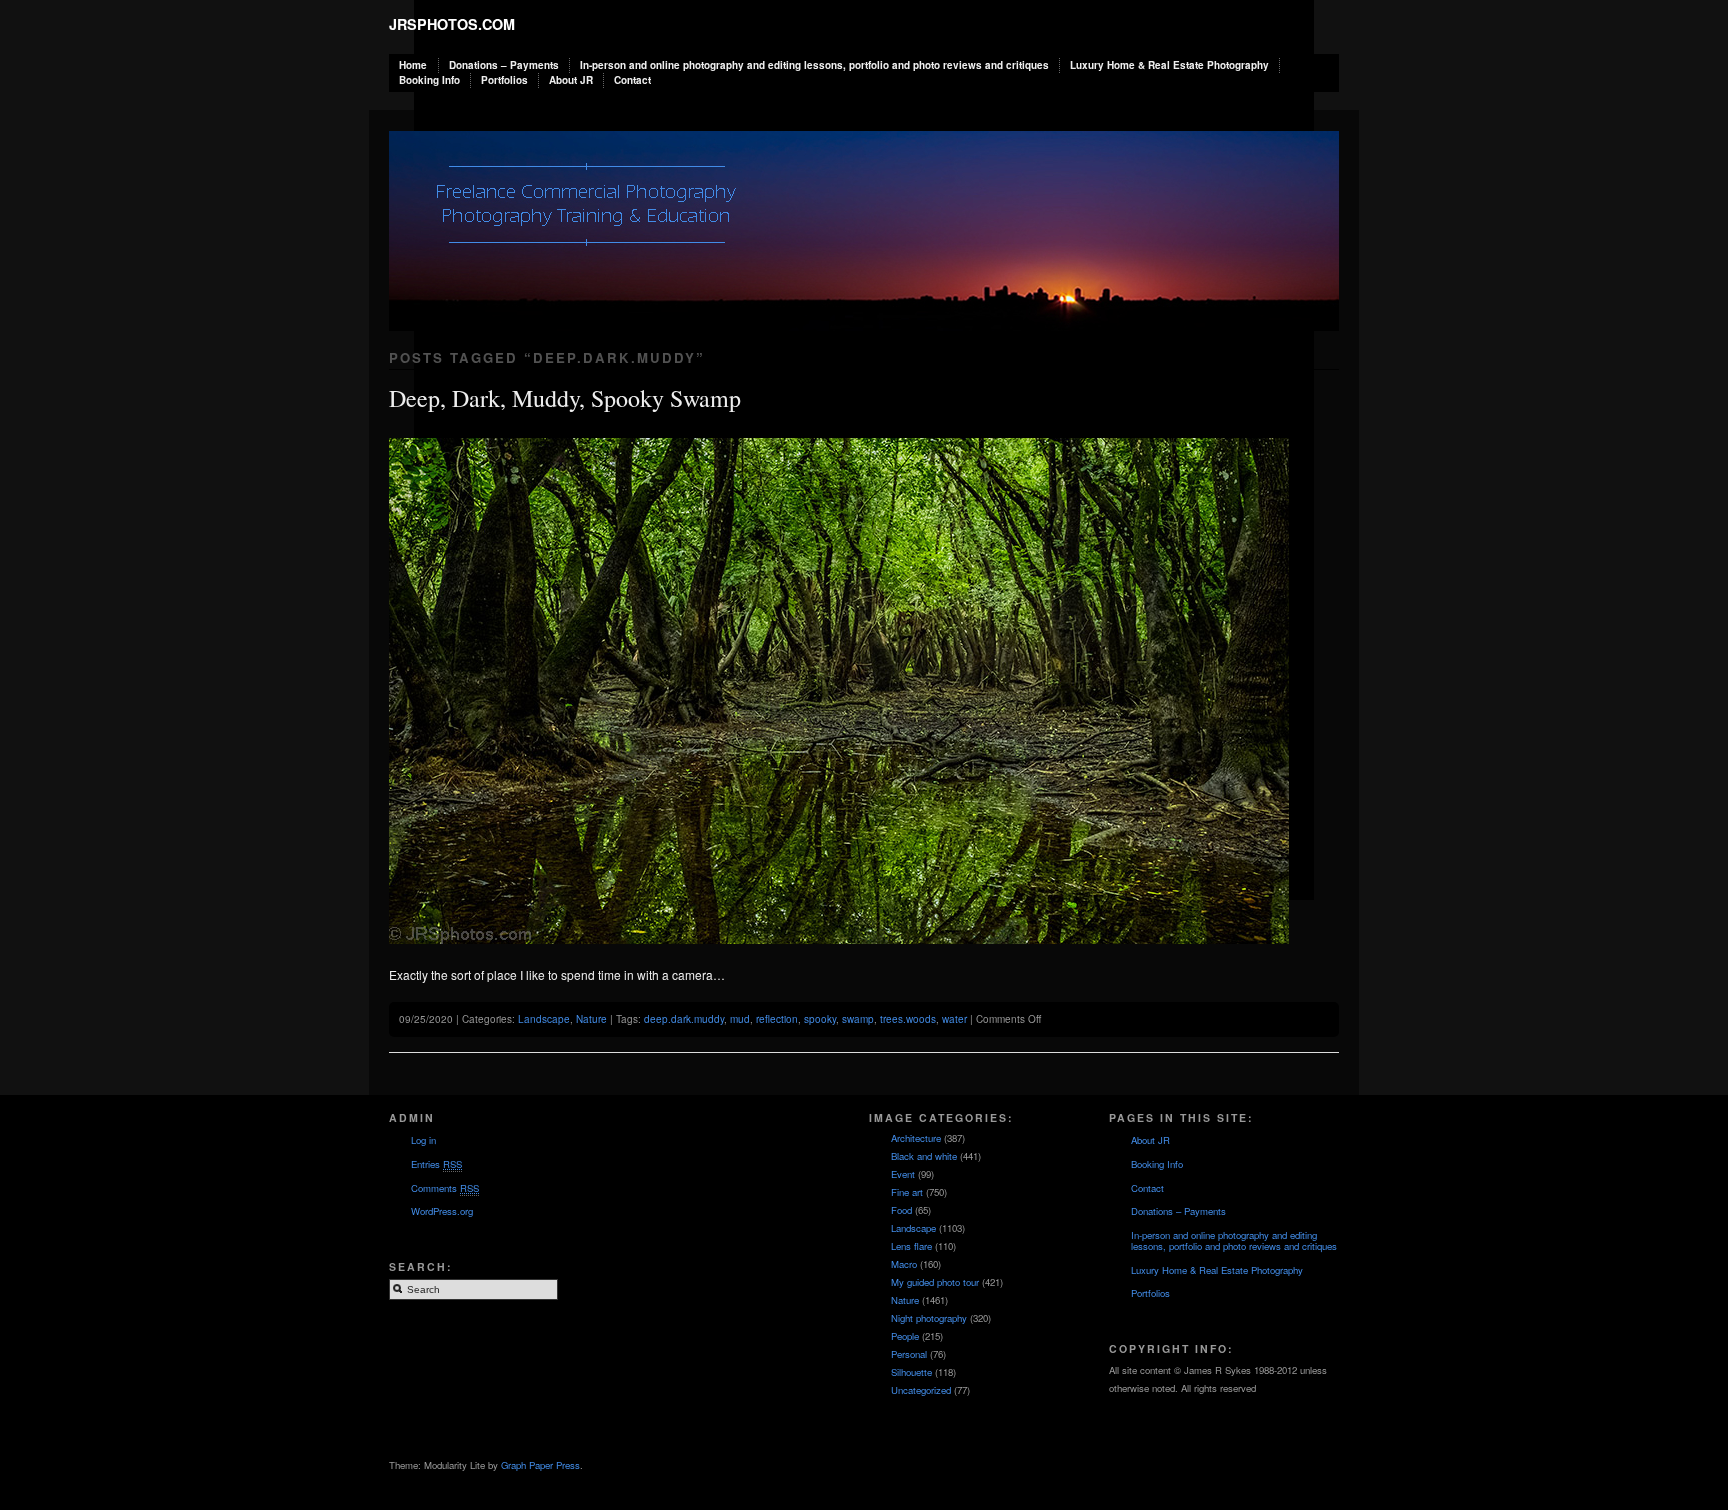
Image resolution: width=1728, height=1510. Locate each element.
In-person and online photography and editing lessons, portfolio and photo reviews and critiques (814, 65)
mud (740, 1019)
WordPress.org (442, 1211)
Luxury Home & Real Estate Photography (1169, 65)
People (905, 1336)
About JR (571, 80)
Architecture (916, 1138)
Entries (436, 1164)
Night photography (929, 1318)
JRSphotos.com (452, 24)
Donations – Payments (504, 65)
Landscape (544, 1019)
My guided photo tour (935, 1282)
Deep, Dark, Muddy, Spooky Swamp (565, 398)
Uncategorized (921, 1390)
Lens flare (911, 1246)
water (954, 1019)
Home (413, 65)
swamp (858, 1019)
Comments (445, 1188)
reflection (777, 1019)
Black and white (924, 1156)
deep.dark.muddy (684, 1019)
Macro (904, 1264)
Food (901, 1210)
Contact (632, 80)
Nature (591, 1019)
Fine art (907, 1192)
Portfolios (504, 80)
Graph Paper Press (540, 1465)
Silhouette (911, 1372)
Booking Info (429, 80)
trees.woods (908, 1019)
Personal (909, 1354)
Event (903, 1174)
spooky (820, 1019)
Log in (423, 1140)
